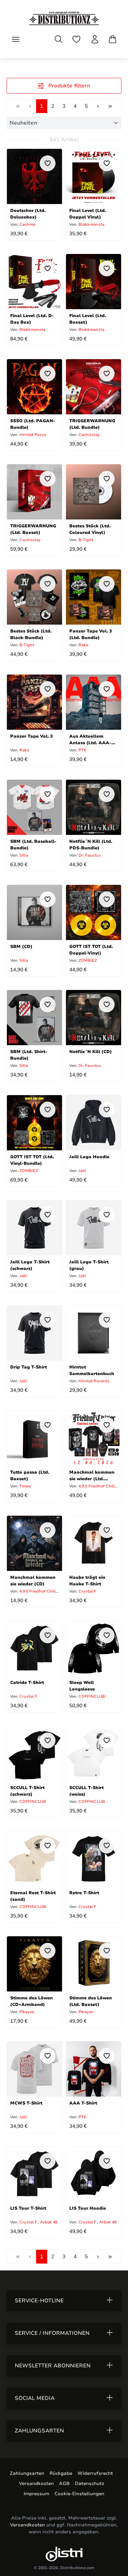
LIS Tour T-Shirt (28, 2208)
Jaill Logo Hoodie (89, 1157)
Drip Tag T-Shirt (29, 1367)
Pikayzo (26, 2012)
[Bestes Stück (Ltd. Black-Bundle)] (34, 597)
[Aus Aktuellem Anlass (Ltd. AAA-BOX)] (94, 702)
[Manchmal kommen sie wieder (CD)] (34, 1543)
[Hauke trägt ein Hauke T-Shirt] (94, 1543)
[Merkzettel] (76, 39)
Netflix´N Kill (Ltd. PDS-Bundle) (91, 844)
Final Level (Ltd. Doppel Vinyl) (88, 213)
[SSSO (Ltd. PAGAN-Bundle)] (34, 387)
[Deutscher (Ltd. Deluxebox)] (34, 176)
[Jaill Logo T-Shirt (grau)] (94, 1228)
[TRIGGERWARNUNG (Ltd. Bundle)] (94, 387)
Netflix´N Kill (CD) (91, 1052)
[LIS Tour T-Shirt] (34, 2174)
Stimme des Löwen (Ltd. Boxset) (91, 2001)
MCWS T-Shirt (26, 2103)
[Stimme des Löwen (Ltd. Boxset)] (94, 1964)
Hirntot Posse (32, 435)
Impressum (36, 2494)
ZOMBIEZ (87, 960)
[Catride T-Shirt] (34, 1648)
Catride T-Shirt (27, 1683)
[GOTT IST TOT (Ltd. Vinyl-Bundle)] (34, 1123)
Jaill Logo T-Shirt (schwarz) (30, 1265)
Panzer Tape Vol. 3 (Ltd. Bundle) (91, 634)
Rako (83, 645)
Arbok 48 (49, 2222)
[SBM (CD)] (34, 912)
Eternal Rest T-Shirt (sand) (33, 1896)
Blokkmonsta (91, 224)
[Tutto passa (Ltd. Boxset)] (34, 1438)
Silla (23, 855)
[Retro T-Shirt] (94, 1859)
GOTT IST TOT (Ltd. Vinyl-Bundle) (32, 1160)
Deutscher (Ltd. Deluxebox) (28, 213)
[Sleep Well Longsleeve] (94, 1648)
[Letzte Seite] (110, 106)
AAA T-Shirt (83, 2103)
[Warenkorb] (113, 39)
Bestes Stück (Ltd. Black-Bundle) (31, 634)
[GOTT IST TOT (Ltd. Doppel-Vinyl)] (94, 912)
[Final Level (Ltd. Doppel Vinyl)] (94, 176)
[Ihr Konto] (95, 39)
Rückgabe (61, 2473)
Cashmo (27, 224)
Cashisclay (89, 435)
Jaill (82, 1171)
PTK (82, 750)
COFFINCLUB (91, 1696)
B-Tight (85, 540)
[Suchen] (58, 39)
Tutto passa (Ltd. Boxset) (30, 1475)
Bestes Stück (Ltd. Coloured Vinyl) (90, 529)
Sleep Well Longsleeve (82, 1685)
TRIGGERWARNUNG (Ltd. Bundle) (92, 424)
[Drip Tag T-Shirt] (34, 1333)
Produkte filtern (68, 86)
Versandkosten (36, 2484)
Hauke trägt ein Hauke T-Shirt (87, 1580)
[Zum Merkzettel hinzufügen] (48, 163)
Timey (25, 1486)
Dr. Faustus (89, 855)
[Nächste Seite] (98, 106)
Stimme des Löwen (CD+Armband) (32, 2001)
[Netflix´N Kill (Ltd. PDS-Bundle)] (94, 807)
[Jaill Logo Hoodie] (94, 1123)
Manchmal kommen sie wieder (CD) (33, 1580)
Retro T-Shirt (84, 1893)
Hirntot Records (94, 1381)
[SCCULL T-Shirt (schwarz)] (34, 1754)
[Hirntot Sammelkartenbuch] (94, 1333)
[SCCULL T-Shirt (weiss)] (94, 1754)
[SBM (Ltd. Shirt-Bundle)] (34, 1018)
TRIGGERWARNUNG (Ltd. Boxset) (33, 529)
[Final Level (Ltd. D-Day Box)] (34, 282)
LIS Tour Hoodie (88, 2208)
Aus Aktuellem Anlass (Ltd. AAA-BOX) (90, 739)
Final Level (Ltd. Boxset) (88, 319)
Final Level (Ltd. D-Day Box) (32, 319)
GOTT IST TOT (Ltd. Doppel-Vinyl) (91, 949)
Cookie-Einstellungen (79, 2494)
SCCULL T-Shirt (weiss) (86, 1791)
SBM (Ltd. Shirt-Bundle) (29, 1055)
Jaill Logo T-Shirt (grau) (89, 1265)
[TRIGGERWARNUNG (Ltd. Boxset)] (34, 492)
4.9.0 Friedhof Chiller (98, 1486)
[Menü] (16, 39)
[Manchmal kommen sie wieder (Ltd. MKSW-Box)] (94, 1438)
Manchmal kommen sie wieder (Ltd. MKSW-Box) (92, 1475)
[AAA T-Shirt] (94, 2069)
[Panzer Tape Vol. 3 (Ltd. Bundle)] (94, 597)
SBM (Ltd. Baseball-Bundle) (33, 844)
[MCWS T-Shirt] (34, 2069)
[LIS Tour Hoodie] (94, 2174)
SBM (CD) (21, 947)
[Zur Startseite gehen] (64, 18)
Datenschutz (89, 2484)
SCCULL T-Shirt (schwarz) (27, 1791)
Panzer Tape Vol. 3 (32, 736)
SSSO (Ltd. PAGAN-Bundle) (33, 424)
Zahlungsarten (27, 2473)
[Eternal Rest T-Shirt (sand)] (34, 1859)
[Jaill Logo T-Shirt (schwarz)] (34, 1228)
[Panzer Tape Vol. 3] (34, 702)
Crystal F (87, 1591)
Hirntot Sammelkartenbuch (92, 1370)
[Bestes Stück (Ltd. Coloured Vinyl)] (94, 492)
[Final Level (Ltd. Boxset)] (94, 282)
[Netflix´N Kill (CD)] (94, 1018)
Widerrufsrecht (95, 2473)
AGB (64, 2484)
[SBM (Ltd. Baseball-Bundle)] (34, 807)
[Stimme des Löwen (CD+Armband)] (34, 1964)
